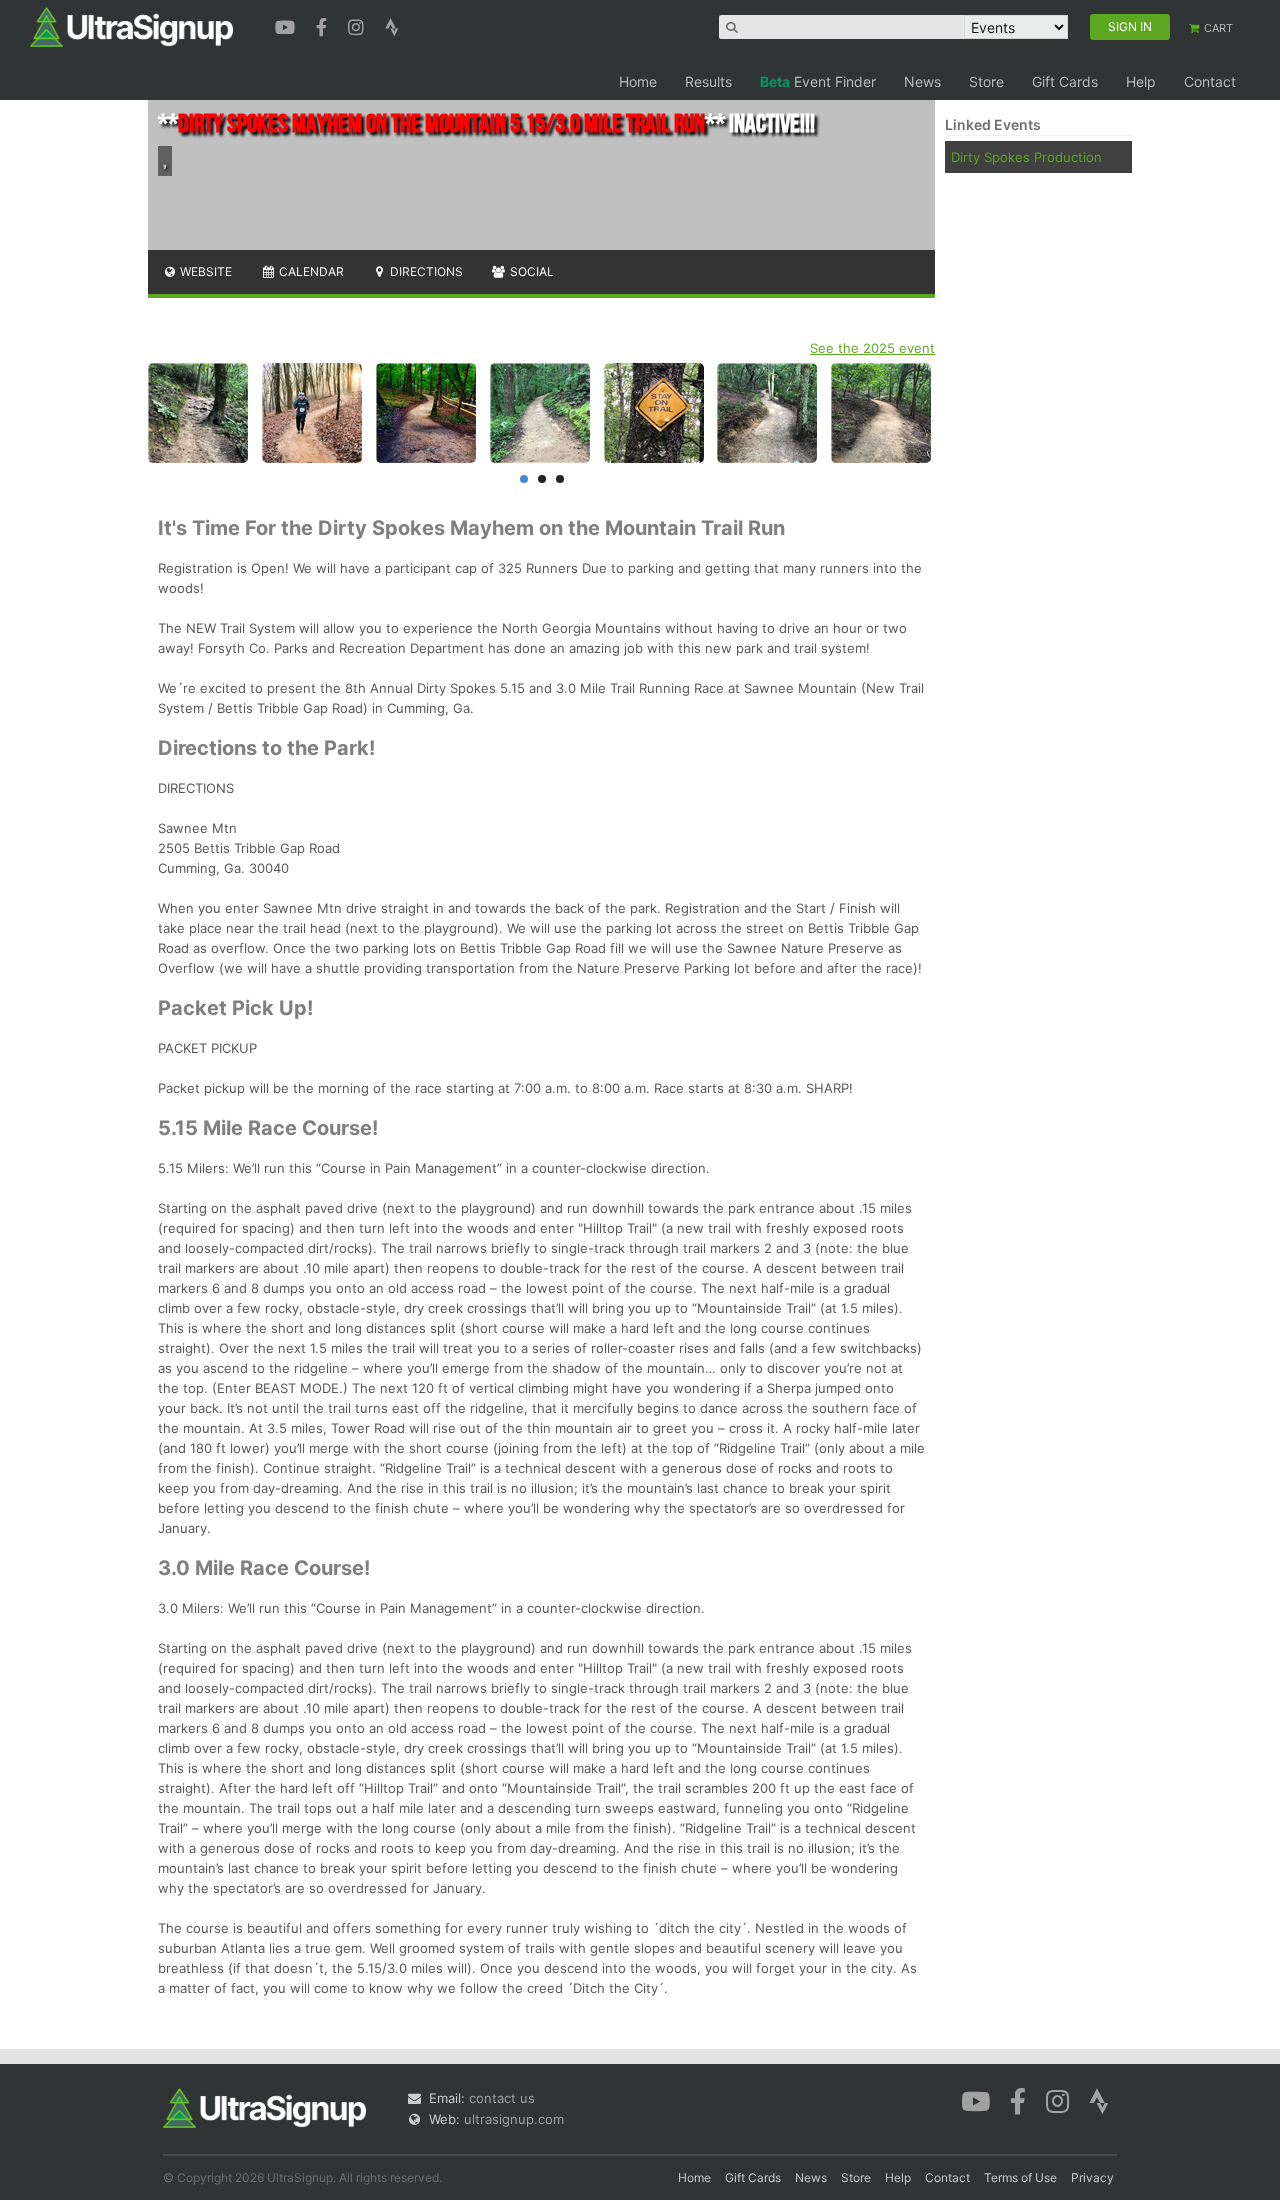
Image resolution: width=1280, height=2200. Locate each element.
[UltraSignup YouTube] (287, 25)
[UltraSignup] (131, 26)
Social (530, 271)
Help (1141, 81)
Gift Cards (1065, 81)
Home (638, 81)
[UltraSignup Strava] (392, 25)
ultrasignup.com (514, 2119)
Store (986, 81)
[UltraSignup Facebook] (324, 25)
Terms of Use (1020, 2177)
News (922, 81)
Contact (1210, 81)
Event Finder (818, 81)
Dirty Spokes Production (1026, 157)
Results (708, 81)
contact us (502, 2098)
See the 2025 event (872, 348)
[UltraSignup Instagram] (358, 25)
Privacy (1092, 2177)
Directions (425, 271)
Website (204, 271)
